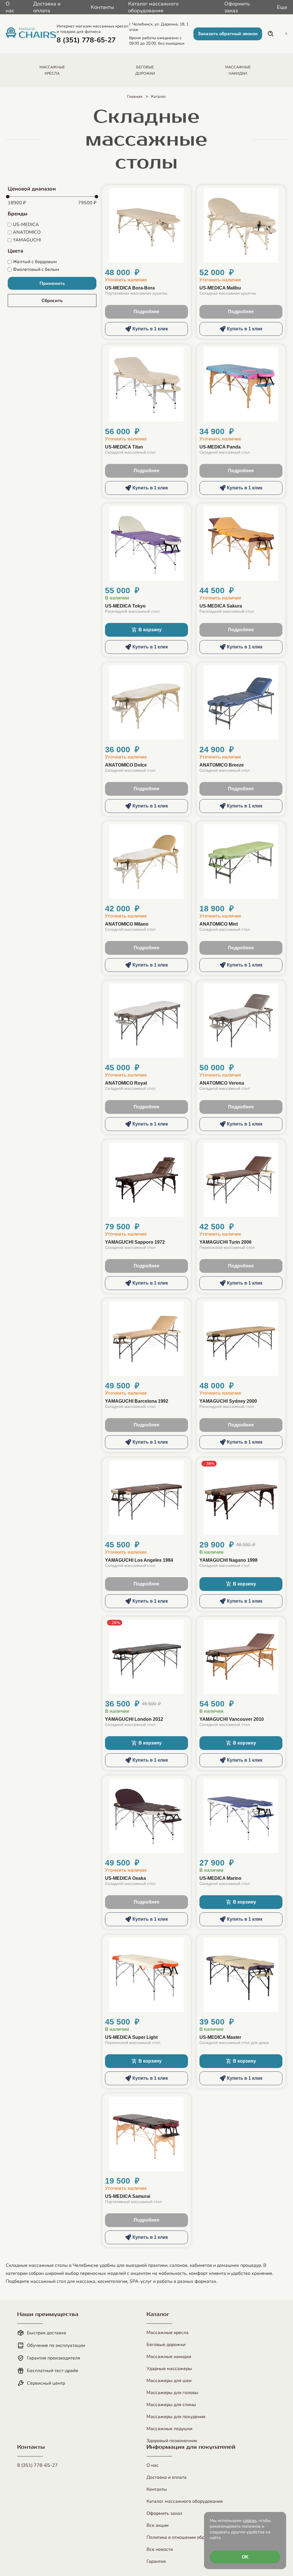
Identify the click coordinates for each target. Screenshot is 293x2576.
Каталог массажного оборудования (153, 7)
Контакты (102, 7)
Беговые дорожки (166, 2345)
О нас (10, 7)
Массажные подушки (169, 2429)
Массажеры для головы (172, 2393)
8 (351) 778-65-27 (37, 2465)
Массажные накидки (169, 2357)
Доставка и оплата (47, 7)
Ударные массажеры (169, 2369)
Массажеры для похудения (176, 2417)
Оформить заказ (237, 7)
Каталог (159, 97)
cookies (250, 2521)
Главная (135, 97)
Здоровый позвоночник (172, 2441)
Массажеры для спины (171, 2405)
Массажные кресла (168, 2333)
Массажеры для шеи (169, 2381)
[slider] (8, 197)
